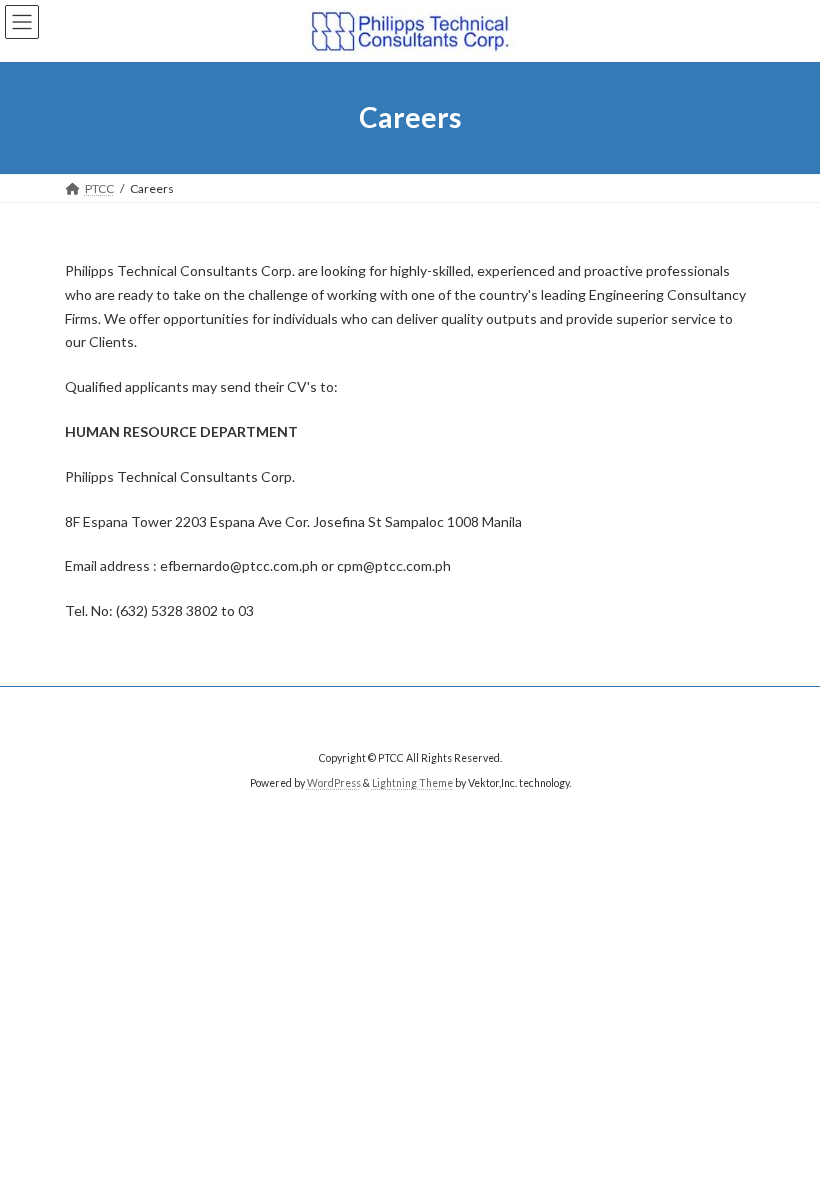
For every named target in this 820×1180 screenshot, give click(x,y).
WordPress (334, 783)
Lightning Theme (412, 783)
